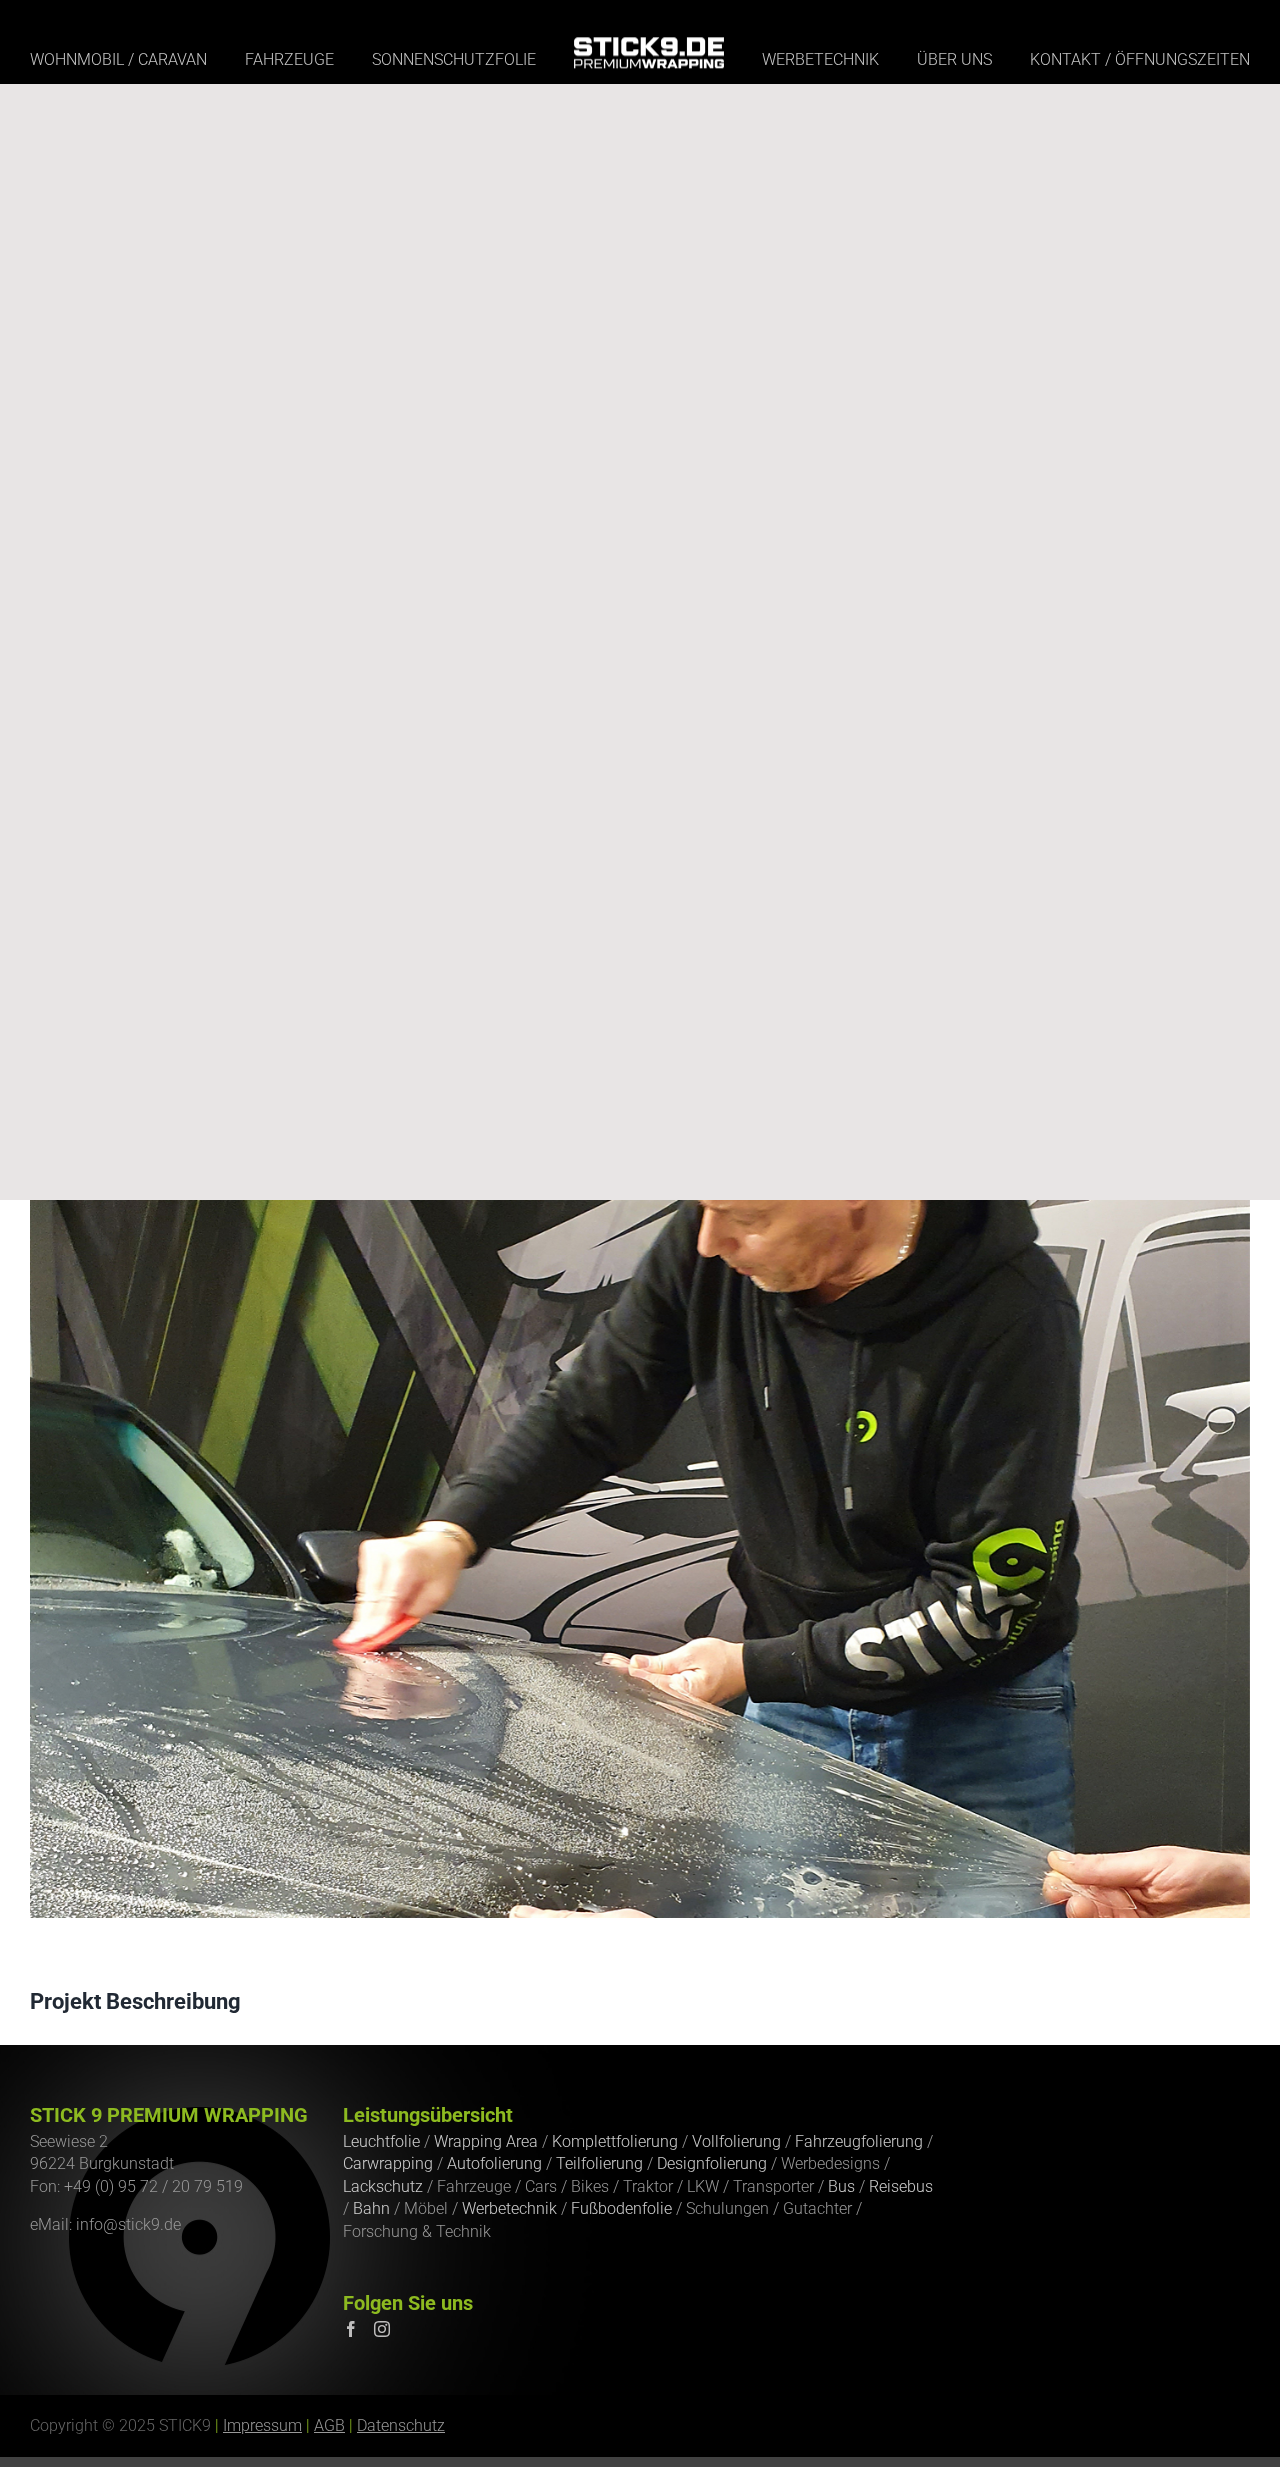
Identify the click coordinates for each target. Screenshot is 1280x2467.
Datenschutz (401, 2425)
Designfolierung (712, 2163)
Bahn (371, 2208)
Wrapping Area (486, 2141)
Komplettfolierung (615, 2141)
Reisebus (901, 2186)
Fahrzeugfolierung (859, 2141)
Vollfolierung (736, 2141)
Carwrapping (388, 2163)
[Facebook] (351, 2329)
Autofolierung (494, 2163)
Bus (841, 2186)
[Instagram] (382, 2329)
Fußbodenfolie (621, 2208)
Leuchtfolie (381, 2141)
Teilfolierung (599, 2163)
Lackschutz (383, 2186)
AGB (329, 2425)
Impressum (262, 2425)
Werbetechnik (509, 2208)
